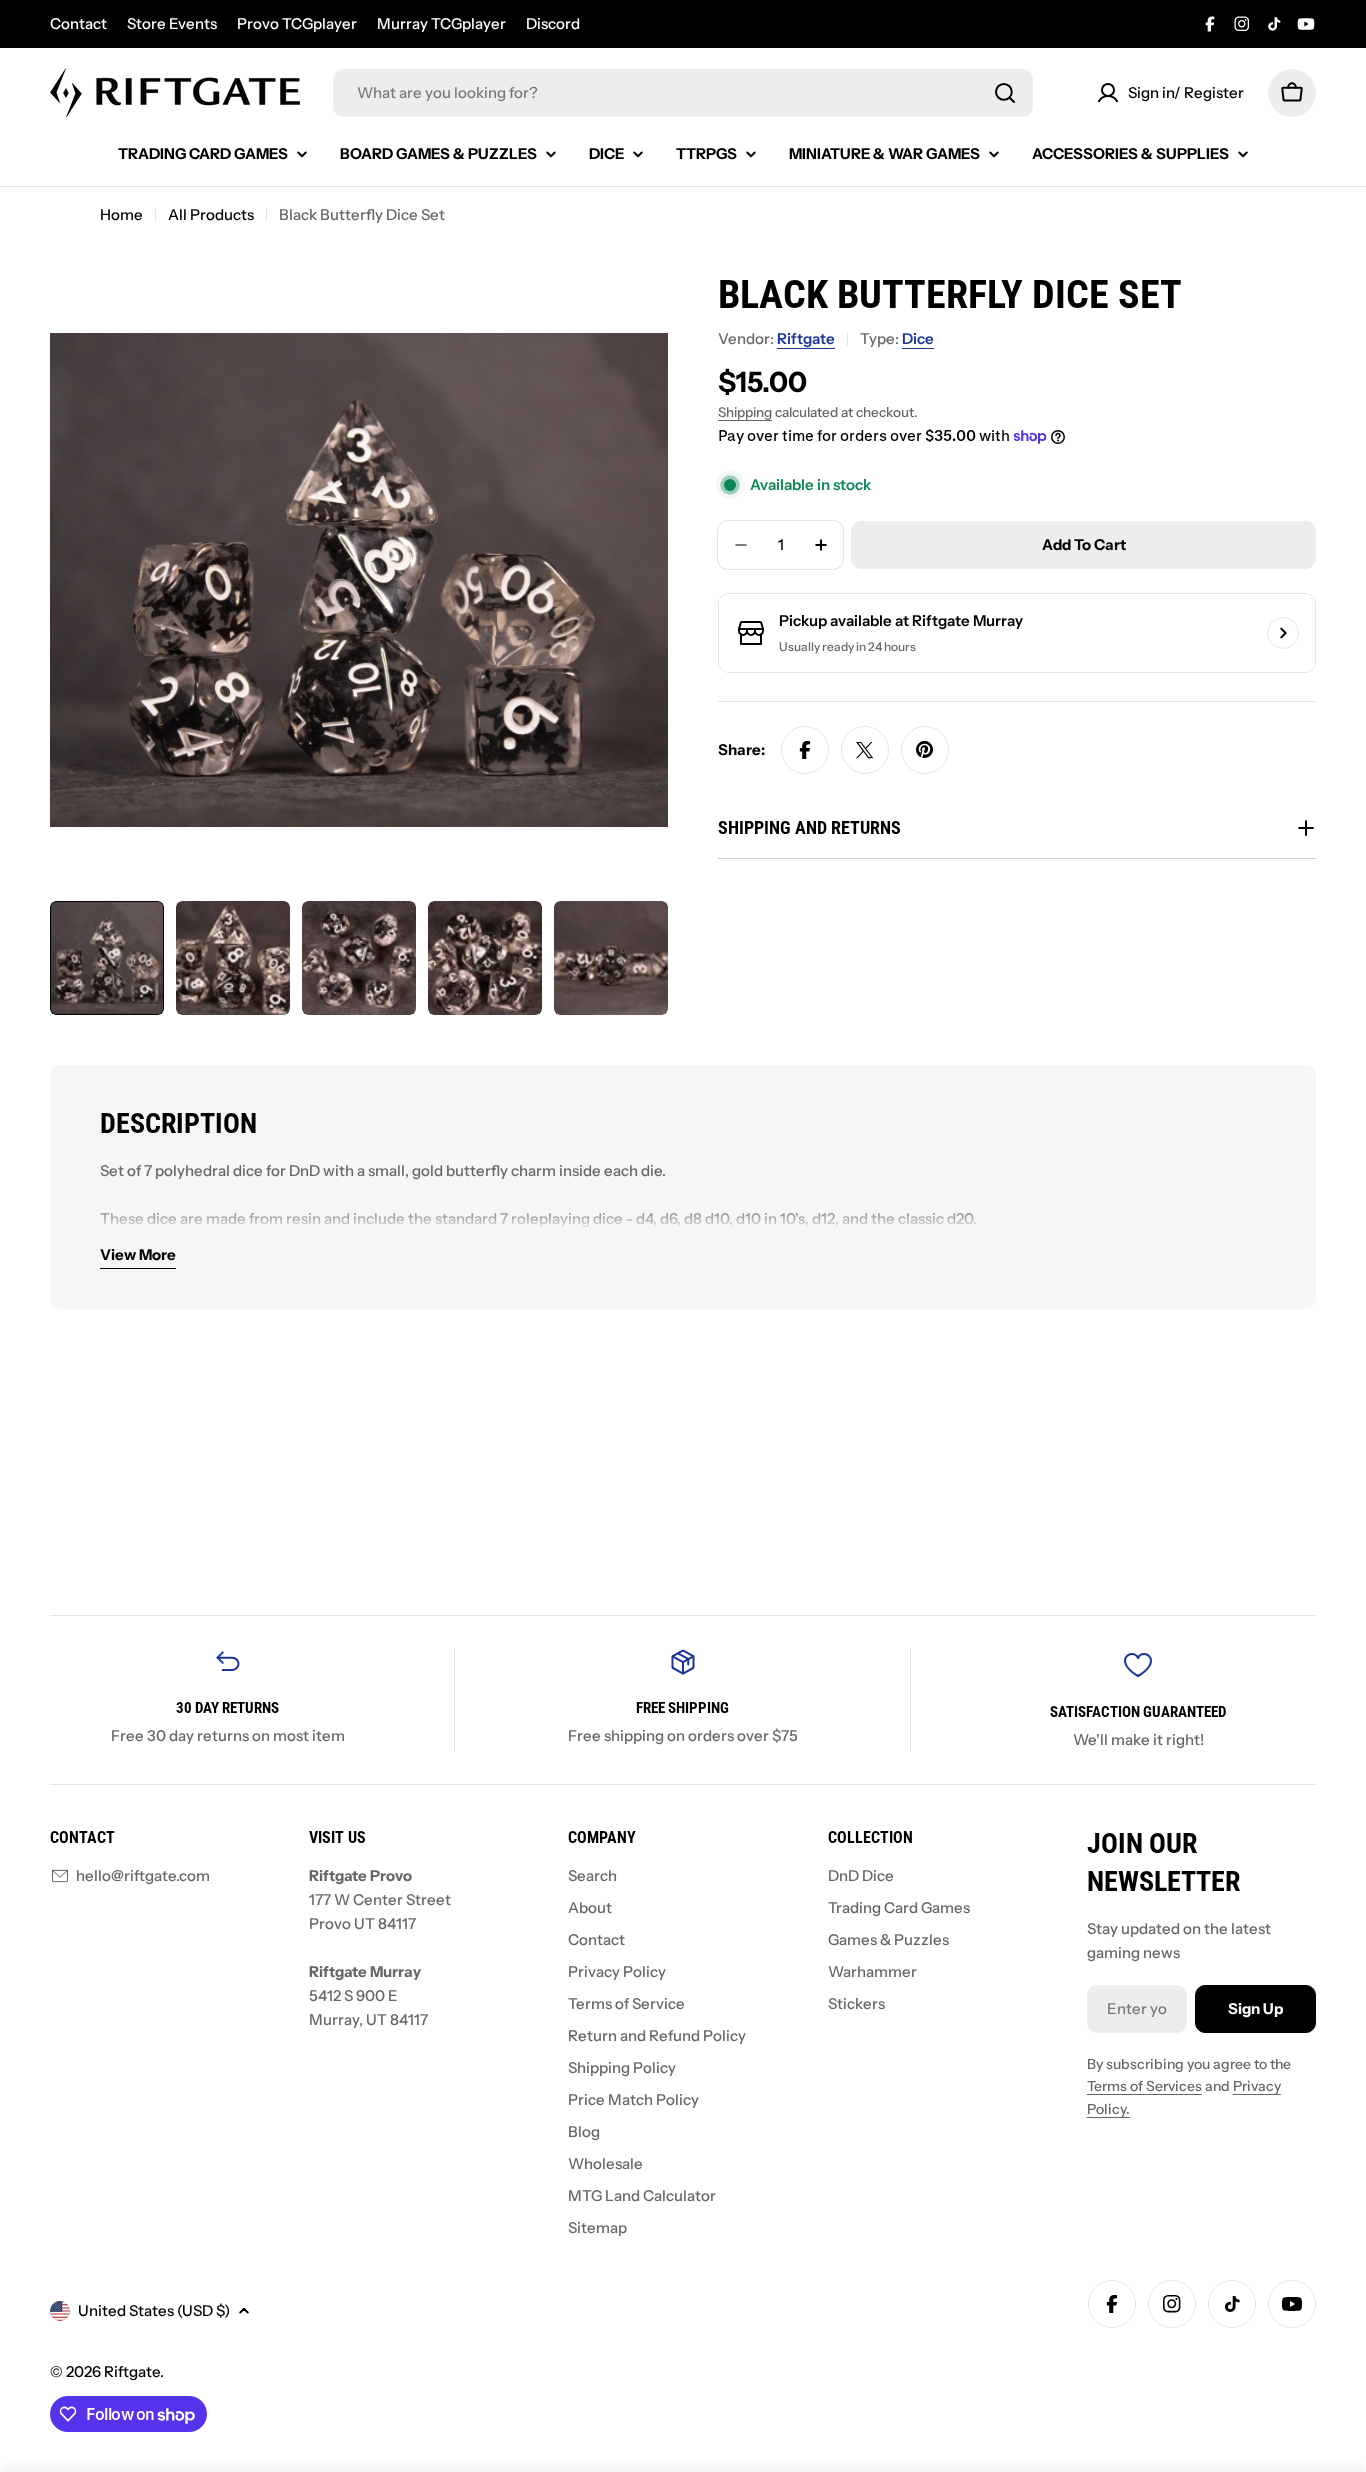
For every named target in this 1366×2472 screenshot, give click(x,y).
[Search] (1005, 93)
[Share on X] (865, 750)
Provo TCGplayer (297, 23)
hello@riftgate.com (143, 1875)
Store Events (172, 23)
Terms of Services (1144, 2086)
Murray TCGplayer (441, 23)
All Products (211, 214)
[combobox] (683, 93)
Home (121, 214)
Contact (78, 23)
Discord (553, 23)
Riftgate (806, 338)
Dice (918, 338)
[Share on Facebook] (805, 750)
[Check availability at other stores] (1283, 633)
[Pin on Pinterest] (925, 750)
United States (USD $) (154, 2310)
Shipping (745, 412)
